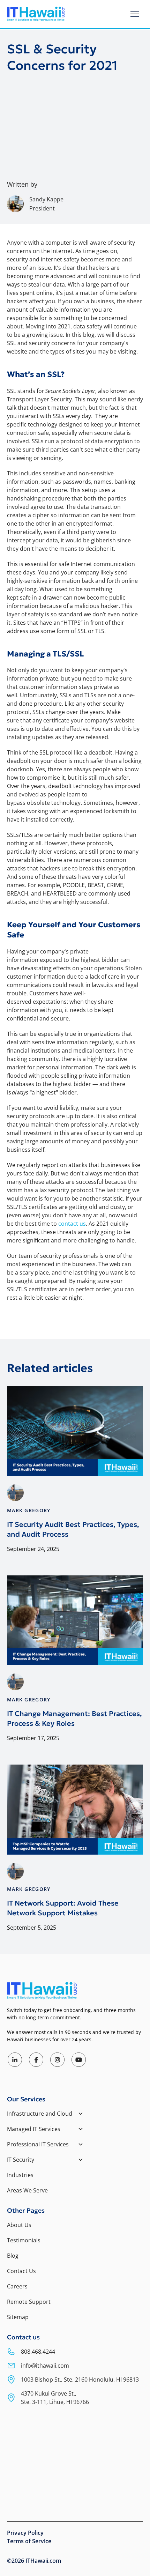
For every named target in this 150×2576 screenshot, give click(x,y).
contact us (72, 1224)
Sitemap (18, 2317)
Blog (13, 2256)
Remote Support (29, 2302)
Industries (20, 2175)
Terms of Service (29, 2541)
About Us (19, 2225)
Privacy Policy (25, 2533)
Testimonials (24, 2240)
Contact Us (21, 2271)
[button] (135, 14)
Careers (17, 2286)
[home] (36, 14)
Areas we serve (27, 2190)
